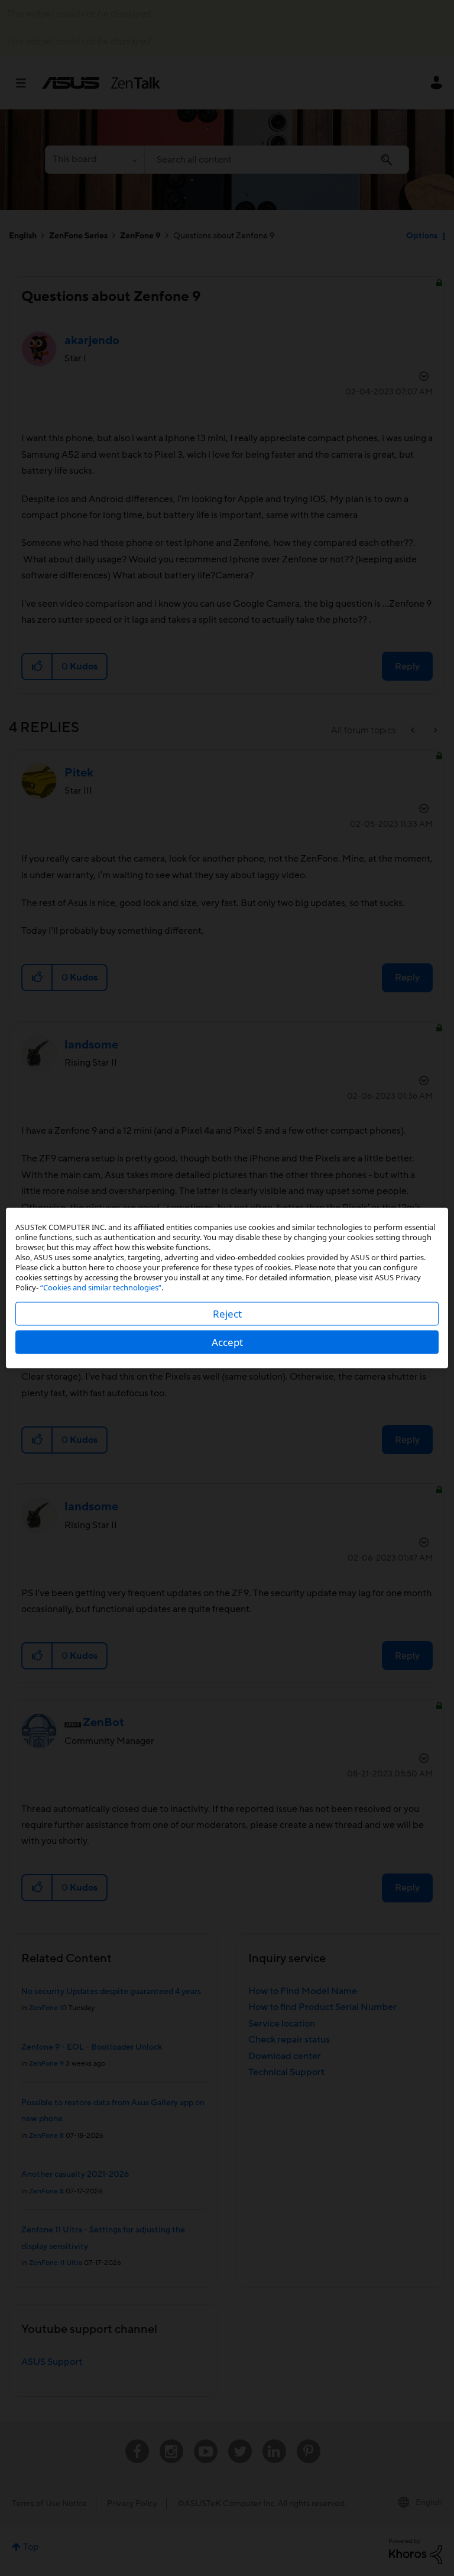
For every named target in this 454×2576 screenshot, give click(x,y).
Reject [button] (227, 1314)
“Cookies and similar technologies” (101, 1287)
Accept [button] (227, 1342)
